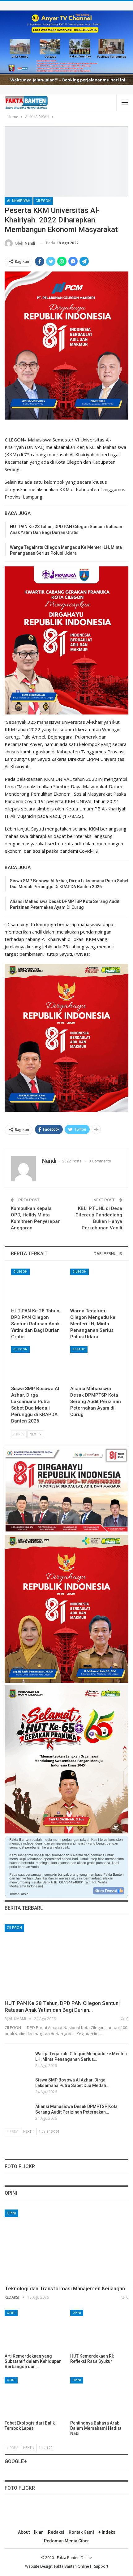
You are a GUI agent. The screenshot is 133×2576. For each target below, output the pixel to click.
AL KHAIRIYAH (19, 201)
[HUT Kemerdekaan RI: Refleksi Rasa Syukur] (99, 2330)
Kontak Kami (81, 2532)
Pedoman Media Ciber (66, 2541)
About (24, 2532)
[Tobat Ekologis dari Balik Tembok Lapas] (34, 2397)
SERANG (79, 1349)
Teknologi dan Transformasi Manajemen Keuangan (65, 2288)
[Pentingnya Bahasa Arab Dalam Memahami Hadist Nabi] (99, 2397)
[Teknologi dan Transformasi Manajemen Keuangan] (66, 2245)
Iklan (39, 2532)
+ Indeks (107, 2532)
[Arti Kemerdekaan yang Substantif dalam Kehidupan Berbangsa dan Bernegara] (34, 2330)
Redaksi (56, 2532)
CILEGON (43, 201)
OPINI (11, 2213)
